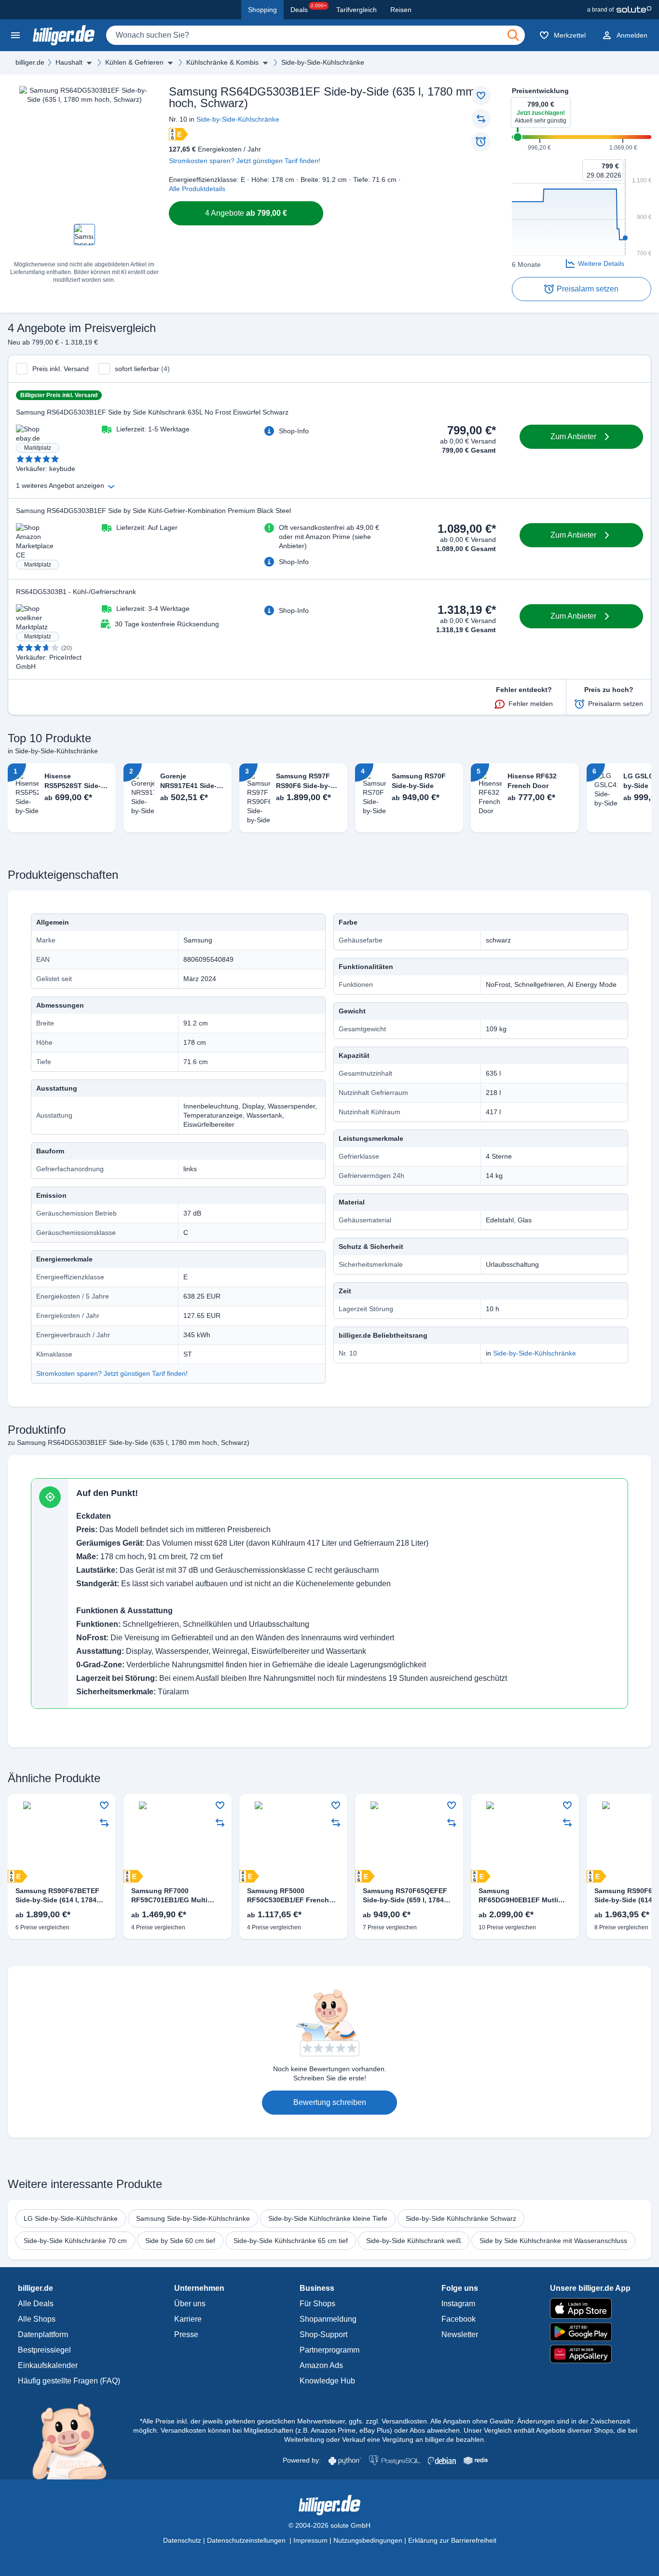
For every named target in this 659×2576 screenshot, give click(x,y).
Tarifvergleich (357, 10)
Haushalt (69, 62)
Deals (309, 8)
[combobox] (316, 35)
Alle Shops (37, 2319)
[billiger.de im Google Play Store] (590, 2332)
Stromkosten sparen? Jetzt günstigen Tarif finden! (245, 161)
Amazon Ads (321, 2365)
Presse (186, 2334)
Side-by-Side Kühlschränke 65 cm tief (291, 2241)
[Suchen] (513, 35)
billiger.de (30, 62)
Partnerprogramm (329, 2350)
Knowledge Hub (327, 2381)
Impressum (310, 2540)
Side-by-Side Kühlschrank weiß (414, 2241)
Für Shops (317, 2304)
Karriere (188, 2319)
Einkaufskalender (48, 2365)
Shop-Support (323, 2334)
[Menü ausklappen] (89, 63)
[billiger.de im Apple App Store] (590, 2308)
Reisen (401, 10)
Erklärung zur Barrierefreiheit (452, 2540)
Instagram (458, 2304)
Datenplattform (43, 2334)
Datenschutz (182, 2540)
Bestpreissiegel (44, 2350)
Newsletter (460, 2334)
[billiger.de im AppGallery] (590, 2354)
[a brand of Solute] (619, 10)
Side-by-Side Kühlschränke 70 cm (75, 2241)
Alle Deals (36, 2304)
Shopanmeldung (328, 2319)
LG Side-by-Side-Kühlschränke (71, 2218)
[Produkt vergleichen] (481, 119)
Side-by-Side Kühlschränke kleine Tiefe (328, 2218)
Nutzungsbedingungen (368, 2540)
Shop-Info (294, 431)
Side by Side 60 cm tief (180, 2241)
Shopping (262, 10)
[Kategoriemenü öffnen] (15, 35)
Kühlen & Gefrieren (134, 62)
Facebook (459, 2319)
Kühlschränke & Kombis (222, 62)
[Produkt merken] (481, 96)
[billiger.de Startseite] (64, 35)
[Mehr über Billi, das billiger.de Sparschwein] (75, 2441)
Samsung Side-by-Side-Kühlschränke (193, 2218)
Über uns (190, 2304)
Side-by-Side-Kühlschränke (323, 62)
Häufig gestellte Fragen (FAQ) (69, 2381)
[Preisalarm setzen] (481, 142)
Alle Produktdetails (197, 189)
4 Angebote (246, 213)
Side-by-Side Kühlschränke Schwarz (461, 2218)
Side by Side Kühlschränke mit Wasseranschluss (553, 2241)
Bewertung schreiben (330, 2102)
